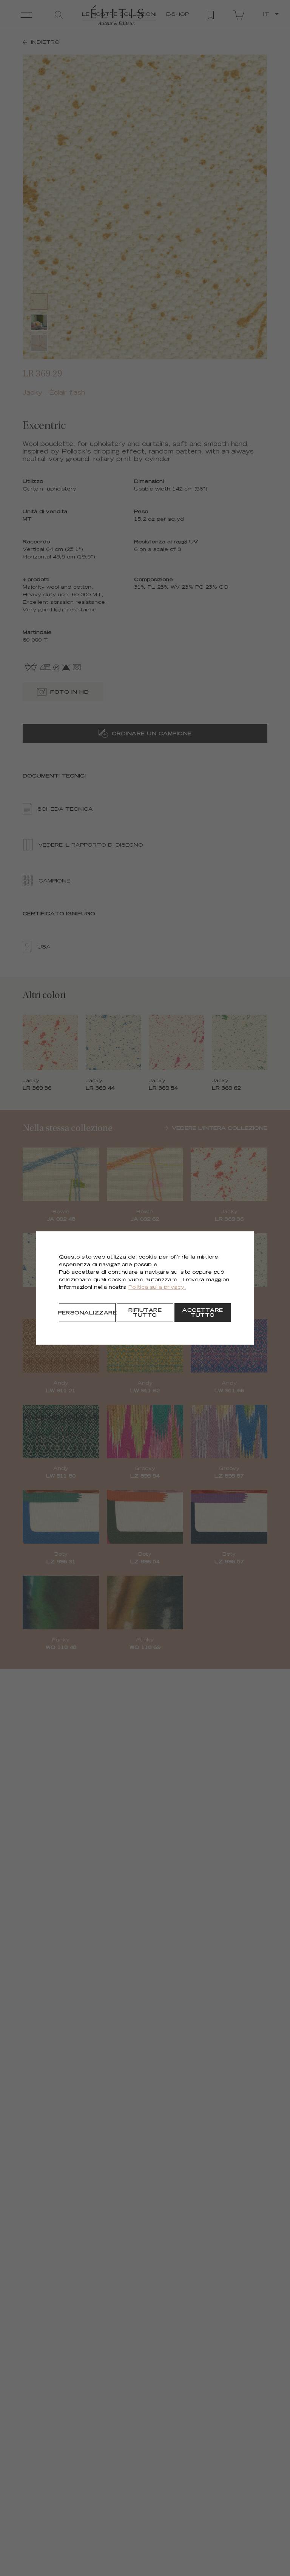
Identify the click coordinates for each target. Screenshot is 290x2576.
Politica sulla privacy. (157, 1288)
